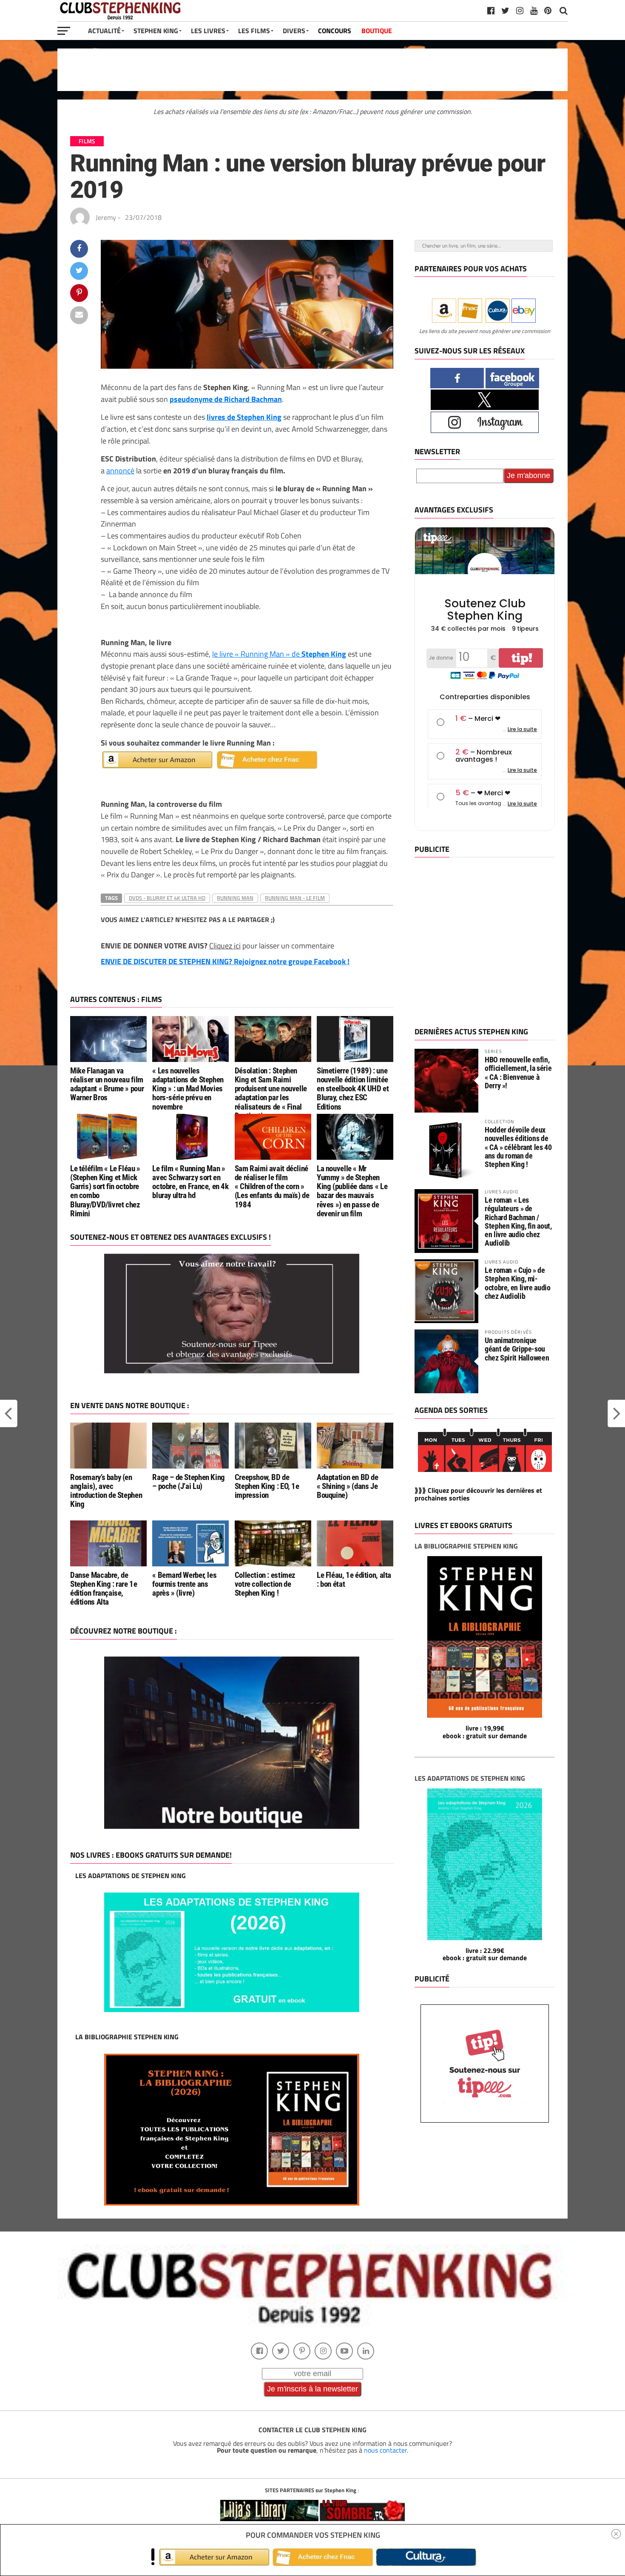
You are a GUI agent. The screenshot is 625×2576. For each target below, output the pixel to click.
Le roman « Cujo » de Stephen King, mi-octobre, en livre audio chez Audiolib (518, 1283)
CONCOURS (335, 31)
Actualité (104, 31)
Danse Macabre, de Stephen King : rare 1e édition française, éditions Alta (104, 1588)
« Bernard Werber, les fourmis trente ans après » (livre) (184, 1584)
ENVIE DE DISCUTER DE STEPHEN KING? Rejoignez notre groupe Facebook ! (225, 961)
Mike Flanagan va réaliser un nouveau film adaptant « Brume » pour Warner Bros (107, 1084)
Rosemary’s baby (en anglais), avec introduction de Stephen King (106, 1491)
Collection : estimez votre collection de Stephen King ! (265, 1584)
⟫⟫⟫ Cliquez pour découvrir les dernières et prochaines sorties (478, 1494)
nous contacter (385, 2450)
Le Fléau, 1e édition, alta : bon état (354, 1580)
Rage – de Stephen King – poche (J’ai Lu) (189, 1482)
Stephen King (156, 31)
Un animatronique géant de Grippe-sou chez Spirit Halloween (517, 1349)
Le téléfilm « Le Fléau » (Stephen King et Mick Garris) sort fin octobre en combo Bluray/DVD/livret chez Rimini (105, 1191)
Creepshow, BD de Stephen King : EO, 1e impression (267, 1486)
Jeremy (106, 217)
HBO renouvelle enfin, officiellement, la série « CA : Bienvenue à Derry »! (518, 1073)
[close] (616, 2534)
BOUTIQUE (377, 31)
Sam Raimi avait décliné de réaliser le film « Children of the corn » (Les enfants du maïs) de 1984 (272, 1186)
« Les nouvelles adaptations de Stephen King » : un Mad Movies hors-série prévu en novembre (188, 1089)
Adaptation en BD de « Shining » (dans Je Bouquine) (348, 1486)
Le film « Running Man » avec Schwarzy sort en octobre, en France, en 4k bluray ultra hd (190, 1182)
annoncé (120, 470)
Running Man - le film (295, 898)
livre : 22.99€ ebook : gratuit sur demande (485, 1954)
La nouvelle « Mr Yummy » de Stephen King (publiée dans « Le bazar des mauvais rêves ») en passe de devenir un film (352, 1191)
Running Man (235, 898)
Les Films (254, 31)
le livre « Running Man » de (279, 654)
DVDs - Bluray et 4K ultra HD (167, 898)
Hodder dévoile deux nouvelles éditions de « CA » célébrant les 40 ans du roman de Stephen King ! (518, 1147)
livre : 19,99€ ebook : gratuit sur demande (485, 1732)
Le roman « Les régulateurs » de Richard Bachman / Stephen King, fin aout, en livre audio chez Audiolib (518, 1221)
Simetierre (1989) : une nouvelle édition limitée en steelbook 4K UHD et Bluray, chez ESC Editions (353, 1089)
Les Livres (208, 31)
